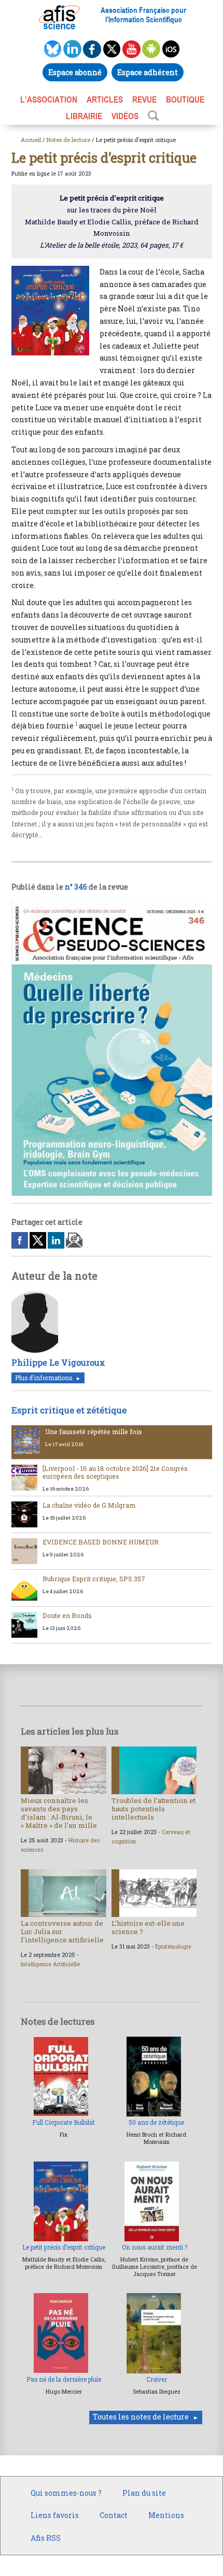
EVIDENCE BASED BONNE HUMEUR (101, 1542)
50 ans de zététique (156, 2122)
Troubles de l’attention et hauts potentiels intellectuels (154, 1809)
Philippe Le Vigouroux (58, 1362)
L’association (49, 99)
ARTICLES (105, 99)
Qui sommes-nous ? (66, 2493)
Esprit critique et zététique (69, 1410)
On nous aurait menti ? (155, 2247)
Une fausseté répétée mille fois (94, 1432)
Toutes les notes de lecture (141, 2417)
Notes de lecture (68, 140)
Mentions (166, 2515)
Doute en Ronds (67, 1615)
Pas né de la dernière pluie (64, 2379)
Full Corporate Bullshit (64, 2122)
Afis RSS (46, 2538)
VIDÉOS (125, 116)
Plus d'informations (44, 1378)
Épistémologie (173, 1947)
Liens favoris (55, 2515)
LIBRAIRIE (84, 116)
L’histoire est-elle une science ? (148, 1927)
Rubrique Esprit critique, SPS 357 (94, 1579)
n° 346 (76, 887)
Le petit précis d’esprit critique (64, 2247)
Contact (114, 2515)
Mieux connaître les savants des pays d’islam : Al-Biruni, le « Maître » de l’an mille (59, 1813)
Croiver (157, 2379)
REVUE (144, 99)
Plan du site (144, 2493)
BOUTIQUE (185, 99)
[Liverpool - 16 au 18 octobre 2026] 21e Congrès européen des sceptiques (115, 1472)
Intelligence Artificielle (50, 1964)
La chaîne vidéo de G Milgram (89, 1505)
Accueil (31, 140)
